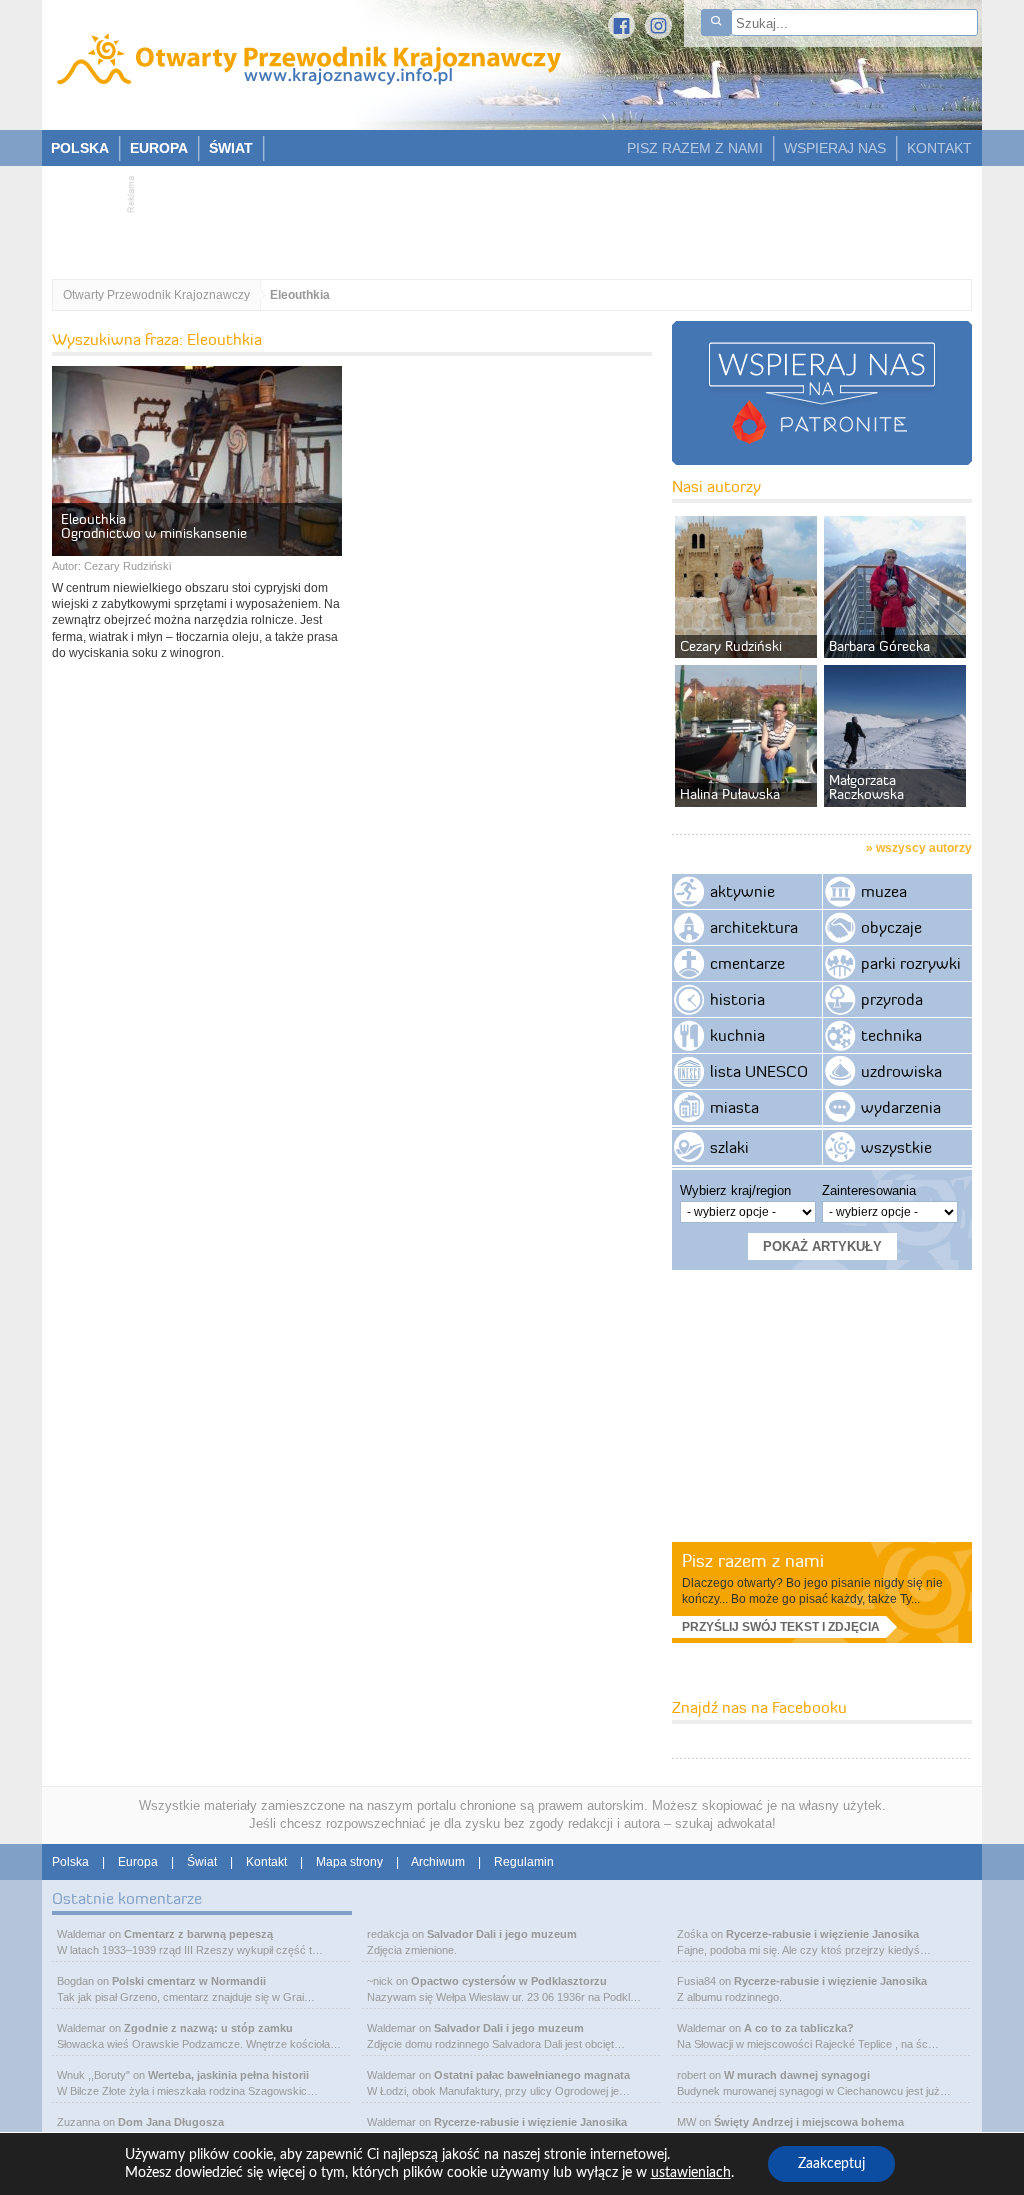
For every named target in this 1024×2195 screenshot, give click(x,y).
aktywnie (742, 891)
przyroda (892, 999)
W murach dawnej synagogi (797, 2075)
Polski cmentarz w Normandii (189, 1981)
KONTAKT (939, 148)
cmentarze (747, 963)
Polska (70, 1862)
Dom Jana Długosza (171, 2122)
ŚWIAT (231, 148)
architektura (754, 927)
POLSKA (80, 148)
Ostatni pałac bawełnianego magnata (532, 2075)
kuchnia (737, 1035)
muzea (884, 891)
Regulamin (524, 1862)
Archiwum (438, 1862)
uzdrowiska (901, 1071)
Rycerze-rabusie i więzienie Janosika (530, 2122)
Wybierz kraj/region (735, 1190)
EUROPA (159, 148)
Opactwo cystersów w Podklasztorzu (509, 1981)
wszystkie (896, 1147)
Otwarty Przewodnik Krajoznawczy (156, 295)
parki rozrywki (911, 963)
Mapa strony (349, 1862)
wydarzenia (901, 1107)
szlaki (729, 1147)
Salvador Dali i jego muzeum (502, 1934)
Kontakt (266, 1862)
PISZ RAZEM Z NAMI (695, 148)
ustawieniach (691, 2173)
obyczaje (891, 927)
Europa (138, 1862)
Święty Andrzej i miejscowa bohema (809, 2122)
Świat (202, 1862)
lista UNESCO (759, 1071)
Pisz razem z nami (753, 1560)
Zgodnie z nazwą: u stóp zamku (208, 2028)
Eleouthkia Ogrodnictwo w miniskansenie (154, 526)
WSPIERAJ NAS (835, 148)
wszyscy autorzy (924, 848)
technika (891, 1035)
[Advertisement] (502, 216)
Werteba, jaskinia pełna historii (228, 2075)
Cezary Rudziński (127, 566)
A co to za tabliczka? (799, 2028)
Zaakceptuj (831, 2164)
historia (737, 999)
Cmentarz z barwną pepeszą (198, 1934)
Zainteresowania (869, 1190)
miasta (734, 1107)
